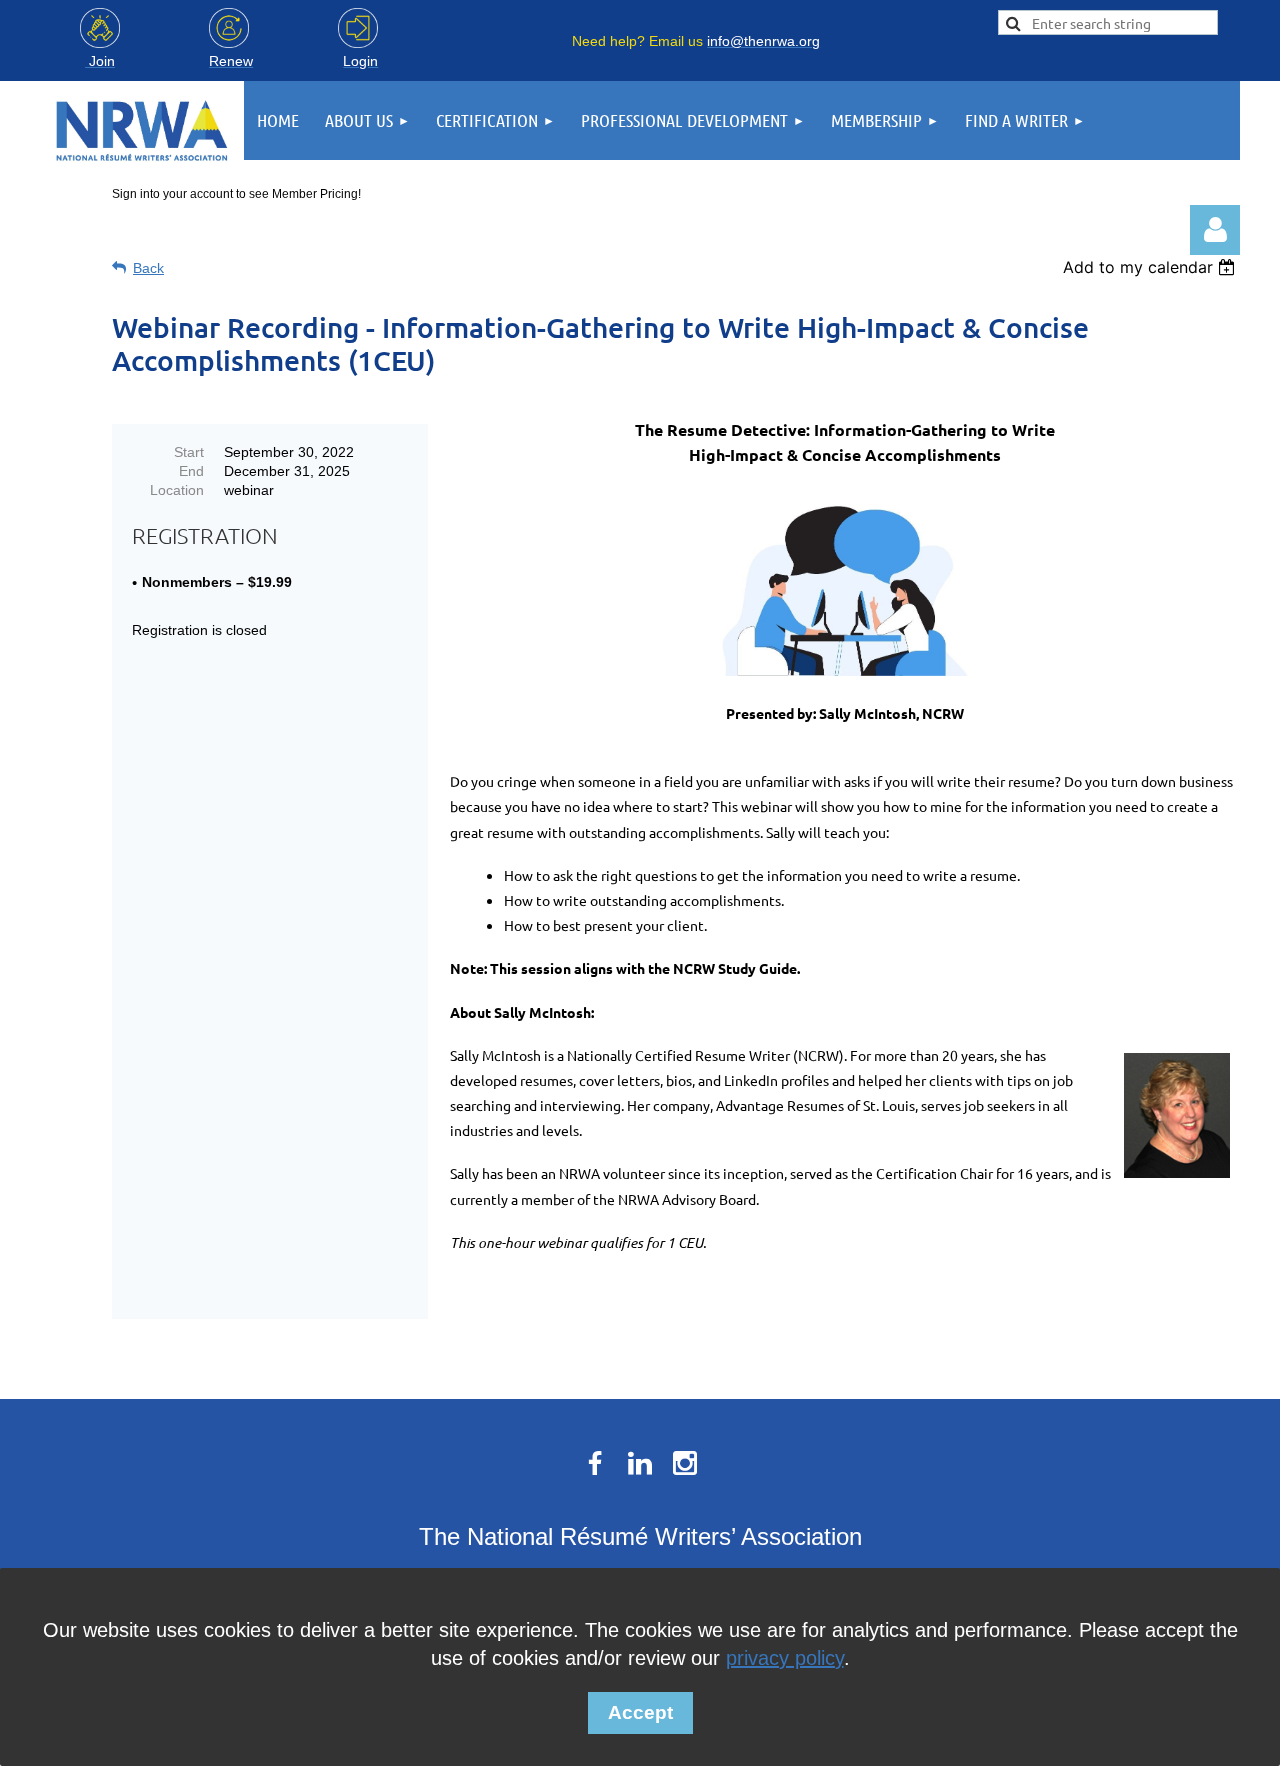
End (191, 471)
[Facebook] (595, 1463)
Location (177, 490)
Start (189, 452)
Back (148, 268)
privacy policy (785, 1658)
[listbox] (1151, 267)
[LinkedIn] (640, 1463)
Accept (640, 1712)
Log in (1215, 230)
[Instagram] (685, 1463)
